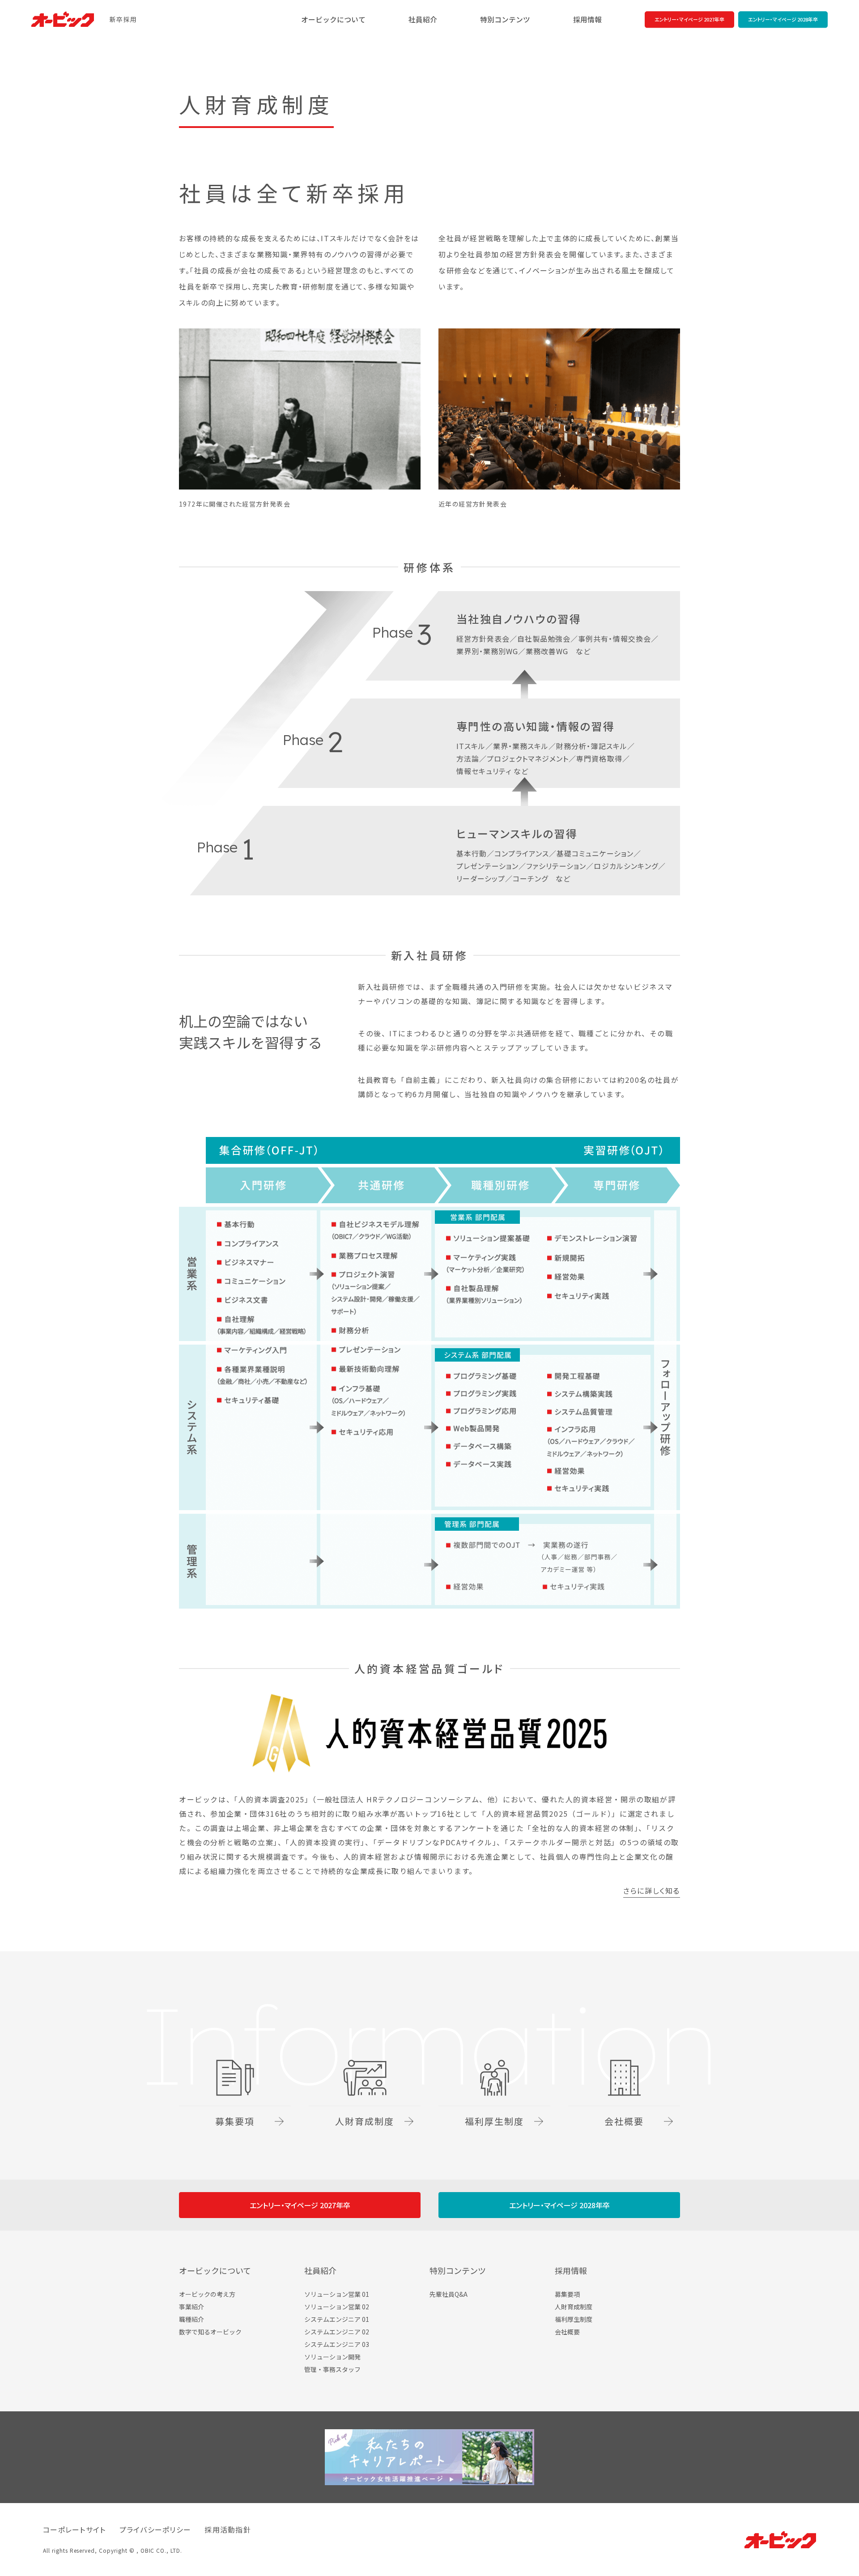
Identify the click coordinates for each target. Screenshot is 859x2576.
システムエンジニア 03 (337, 2344)
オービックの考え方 (207, 2294)
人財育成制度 (574, 2307)
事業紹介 (191, 2307)
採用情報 (587, 20)
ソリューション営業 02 (337, 2307)
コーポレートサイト (74, 2529)
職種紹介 (191, 2319)
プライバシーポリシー (155, 2529)
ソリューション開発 (332, 2357)
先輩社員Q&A (449, 2294)
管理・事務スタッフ (332, 2369)
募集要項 (567, 2294)
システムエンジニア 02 (337, 2332)
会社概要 (567, 2332)
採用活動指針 (228, 2529)
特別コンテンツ (505, 20)
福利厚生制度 (574, 2319)
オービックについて (333, 20)
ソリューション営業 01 (337, 2294)
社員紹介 (423, 20)
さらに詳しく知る (652, 1891)
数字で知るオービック (210, 2332)
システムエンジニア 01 (337, 2319)
